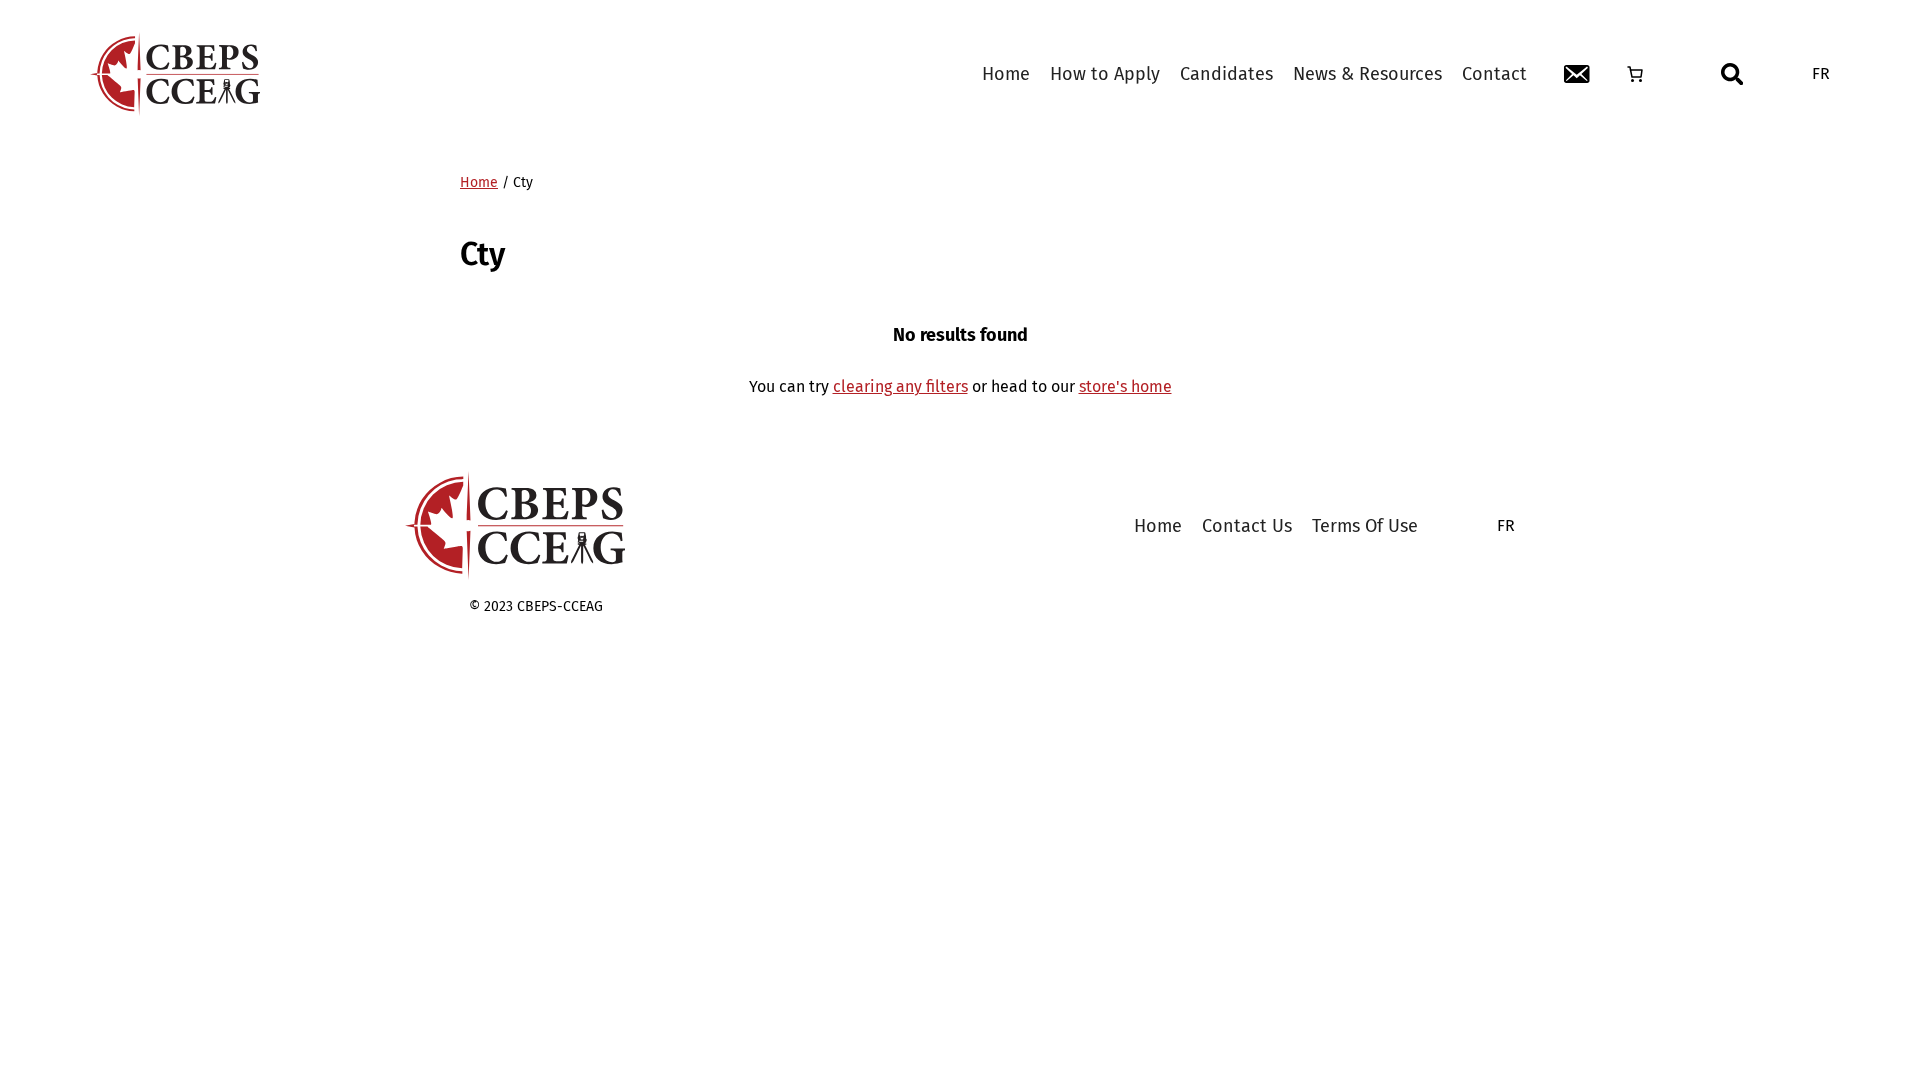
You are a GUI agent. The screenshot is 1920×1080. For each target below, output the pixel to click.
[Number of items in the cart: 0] (1635, 74)
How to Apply (1105, 74)
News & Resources (1367, 74)
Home (1006, 74)
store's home (1125, 386)
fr (1821, 73)
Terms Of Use (1365, 526)
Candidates (1226, 74)
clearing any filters (900, 386)
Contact (1494, 74)
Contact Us (1247, 526)
